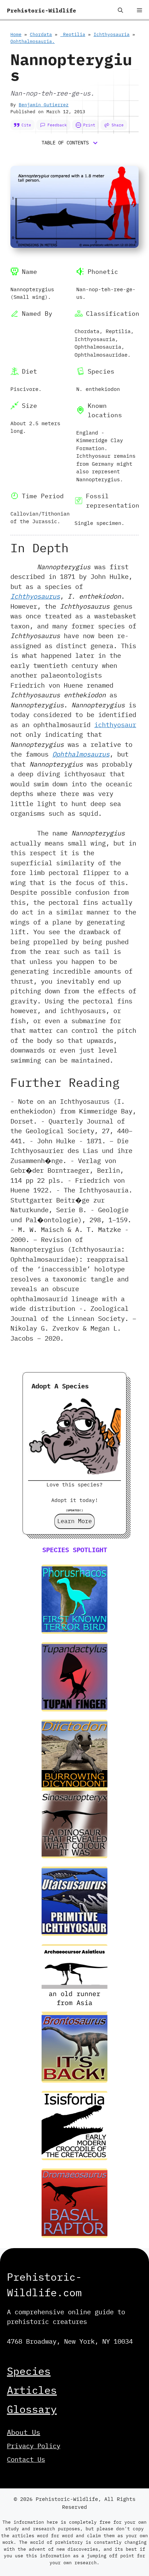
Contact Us (26, 2459)
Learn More (74, 1521)
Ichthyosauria (112, 34)
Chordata (41, 34)
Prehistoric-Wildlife (42, 10)
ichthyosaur (115, 725)
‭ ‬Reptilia (73, 34)
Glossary (32, 2409)
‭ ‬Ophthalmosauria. (33, 41)
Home (16, 34)
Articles (32, 2390)
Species (29, 2371)
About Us (24, 2432)
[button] (120, 10)
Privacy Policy (34, 2446)
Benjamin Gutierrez (44, 105)
